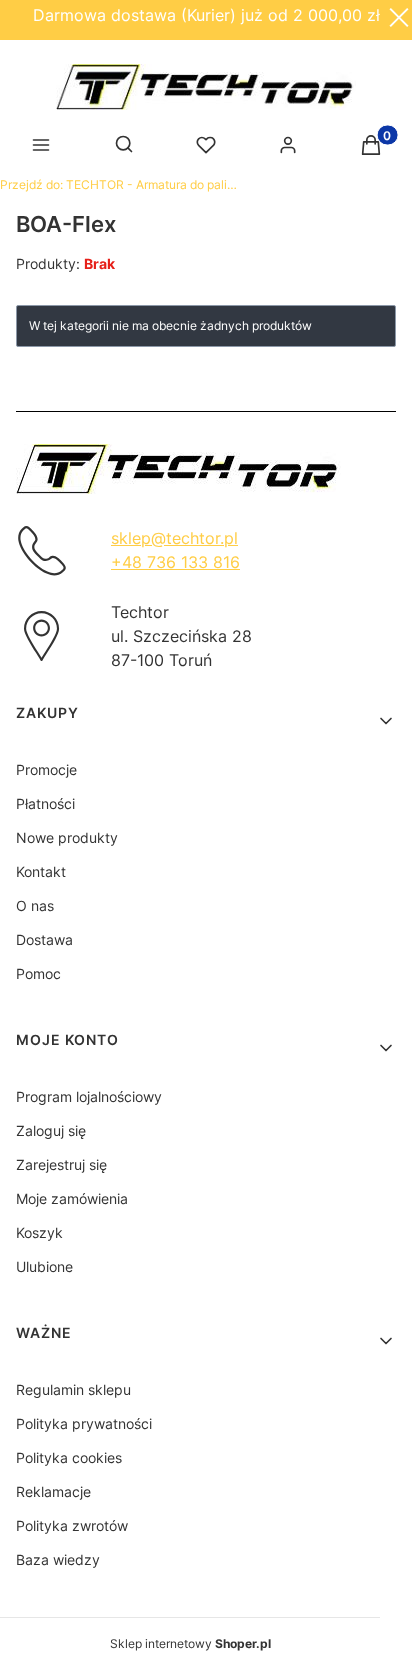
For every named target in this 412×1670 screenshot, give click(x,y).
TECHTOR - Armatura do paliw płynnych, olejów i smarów (120, 184)
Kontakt (41, 871)
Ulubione (44, 1266)
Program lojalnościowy (89, 1096)
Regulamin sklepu (73, 1389)
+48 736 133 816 (175, 562)
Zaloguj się (51, 1130)
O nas (35, 905)
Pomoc (38, 973)
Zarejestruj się (61, 1164)
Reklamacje (53, 1491)
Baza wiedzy (58, 1559)
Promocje (46, 769)
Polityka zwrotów (72, 1525)
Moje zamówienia (72, 1198)
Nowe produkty (67, 837)
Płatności (45, 803)
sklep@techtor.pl (174, 538)
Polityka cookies (69, 1457)
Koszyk (39, 1232)
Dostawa (44, 939)
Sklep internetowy (190, 1643)
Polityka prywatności (84, 1423)
